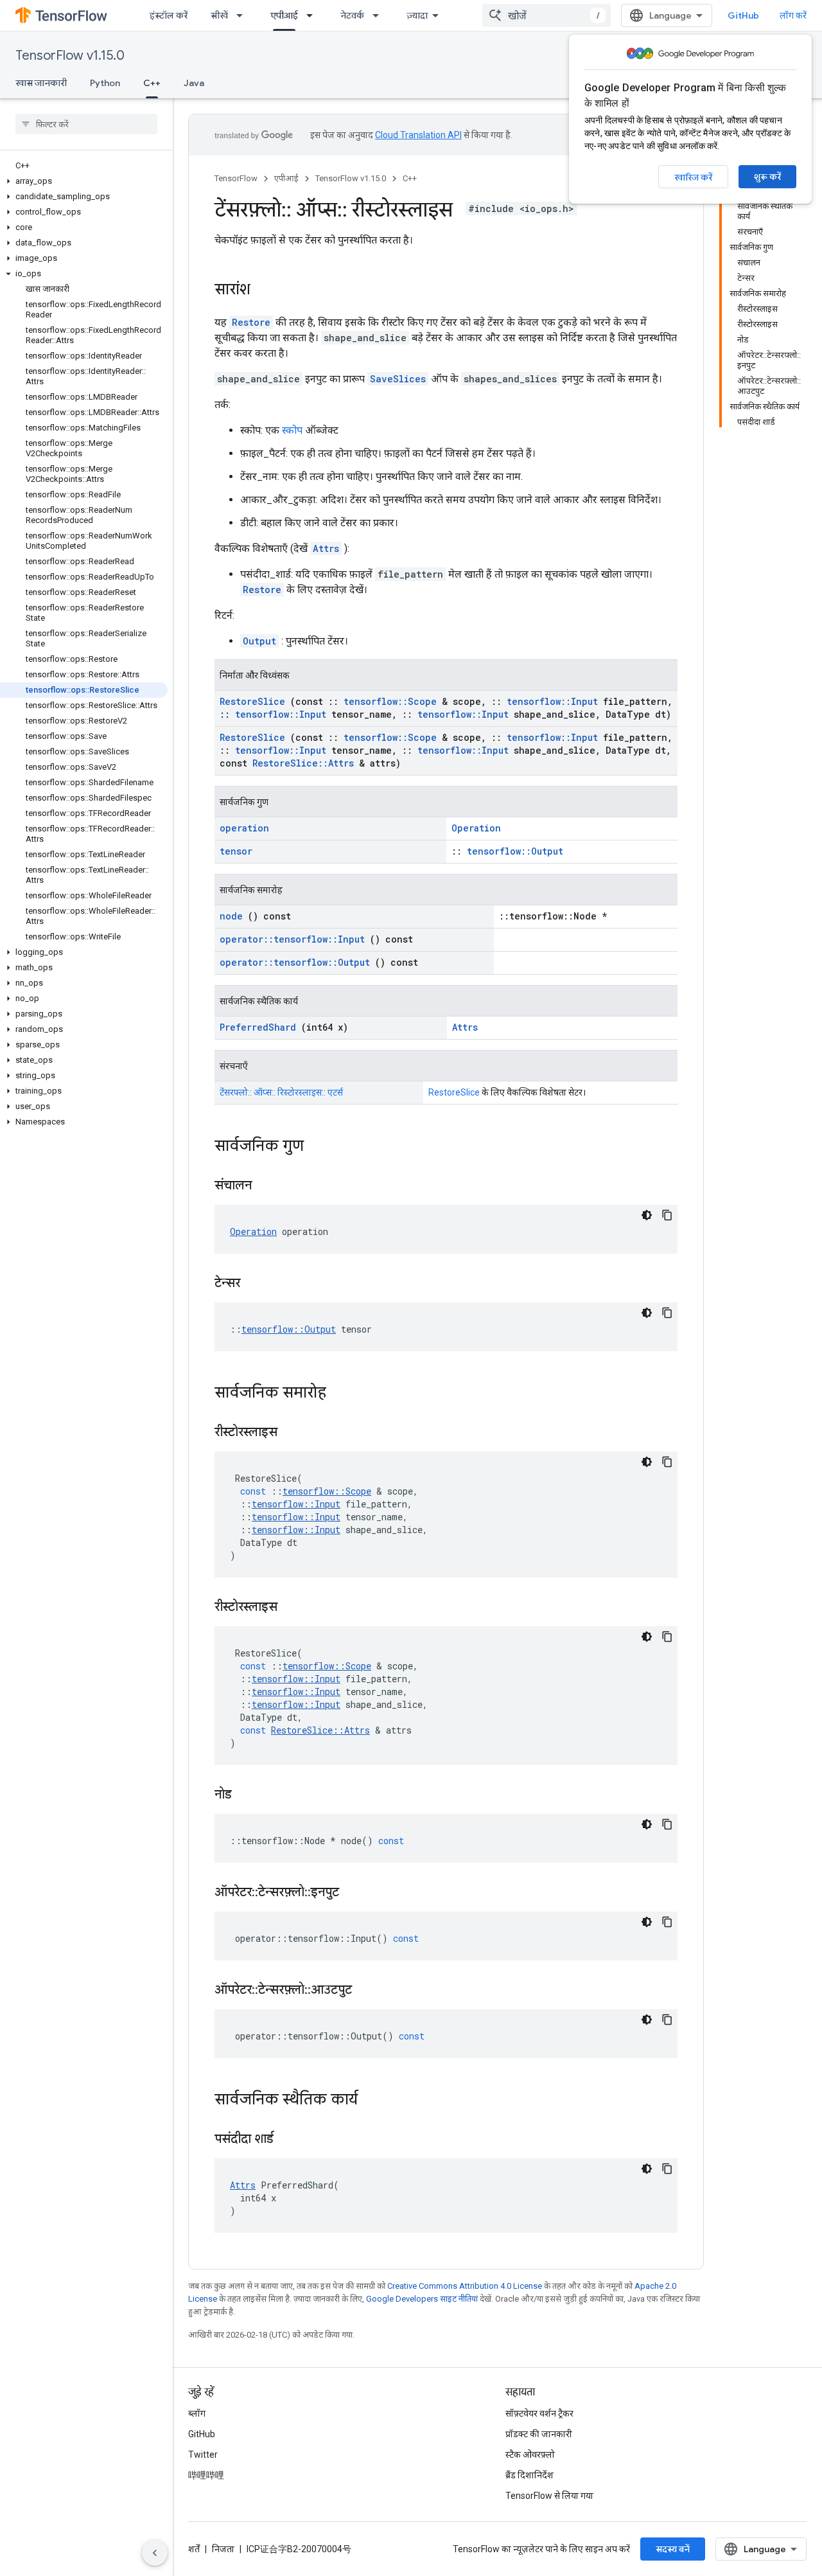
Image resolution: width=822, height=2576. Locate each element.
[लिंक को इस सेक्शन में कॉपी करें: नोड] (248, 1795)
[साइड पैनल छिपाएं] (155, 2553)
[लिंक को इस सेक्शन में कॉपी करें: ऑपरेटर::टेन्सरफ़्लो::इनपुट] (355, 1893)
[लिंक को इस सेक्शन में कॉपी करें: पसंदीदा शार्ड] (290, 2140)
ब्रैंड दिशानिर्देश (529, 2475)
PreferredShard (258, 1027)
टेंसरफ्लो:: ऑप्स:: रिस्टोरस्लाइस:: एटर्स (281, 1092)
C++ (152, 83)
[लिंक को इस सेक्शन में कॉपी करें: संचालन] (268, 1186)
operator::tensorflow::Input (292, 939)
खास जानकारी (41, 83)
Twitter (203, 2455)
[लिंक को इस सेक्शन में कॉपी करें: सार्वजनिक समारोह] (343, 1394)
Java (194, 83)
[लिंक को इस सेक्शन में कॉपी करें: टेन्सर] (256, 1284)
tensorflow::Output (515, 851)
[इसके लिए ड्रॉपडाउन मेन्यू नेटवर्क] (380, 15)
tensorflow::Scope (390, 701)
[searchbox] (86, 124)
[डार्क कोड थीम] (647, 1215)
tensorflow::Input (552, 701)
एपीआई (284, 15)
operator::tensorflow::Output (295, 962)
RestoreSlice (252, 701)
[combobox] (547, 15)
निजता (223, 2549)
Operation (476, 828)
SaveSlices (398, 379)
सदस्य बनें (673, 2549)
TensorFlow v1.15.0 (70, 56)
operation (244, 828)
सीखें (219, 15)
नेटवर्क (352, 15)
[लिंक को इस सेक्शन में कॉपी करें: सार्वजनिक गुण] (320, 1147)
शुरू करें (767, 177)
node (231, 916)
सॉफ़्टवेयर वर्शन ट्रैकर (539, 2413)
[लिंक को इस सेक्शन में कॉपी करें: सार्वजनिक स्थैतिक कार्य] (374, 2101)
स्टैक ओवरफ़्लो (530, 2455)
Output (259, 641)
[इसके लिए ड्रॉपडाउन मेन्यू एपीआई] (313, 15)
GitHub (743, 15)
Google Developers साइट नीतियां (422, 2299)
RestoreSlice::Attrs (303, 763)
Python (105, 83)
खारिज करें (693, 177)
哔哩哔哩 (206, 2475)
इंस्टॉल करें (169, 15)
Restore (251, 322)
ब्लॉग (197, 2413)
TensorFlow (236, 178)
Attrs (326, 548)
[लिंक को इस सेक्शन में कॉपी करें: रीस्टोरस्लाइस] (293, 1433)
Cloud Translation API (418, 135)
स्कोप (292, 430)
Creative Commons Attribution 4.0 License (465, 2286)
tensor (236, 851)
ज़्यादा (417, 15)
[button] (84, 181)
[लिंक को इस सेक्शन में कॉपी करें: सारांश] (263, 290)
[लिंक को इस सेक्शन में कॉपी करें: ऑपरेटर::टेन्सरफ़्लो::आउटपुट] (368, 1991)
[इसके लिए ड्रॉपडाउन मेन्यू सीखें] (243, 15)
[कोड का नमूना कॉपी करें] (667, 1215)
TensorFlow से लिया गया (549, 2496)
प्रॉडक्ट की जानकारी (539, 2434)
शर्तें (194, 2549)
